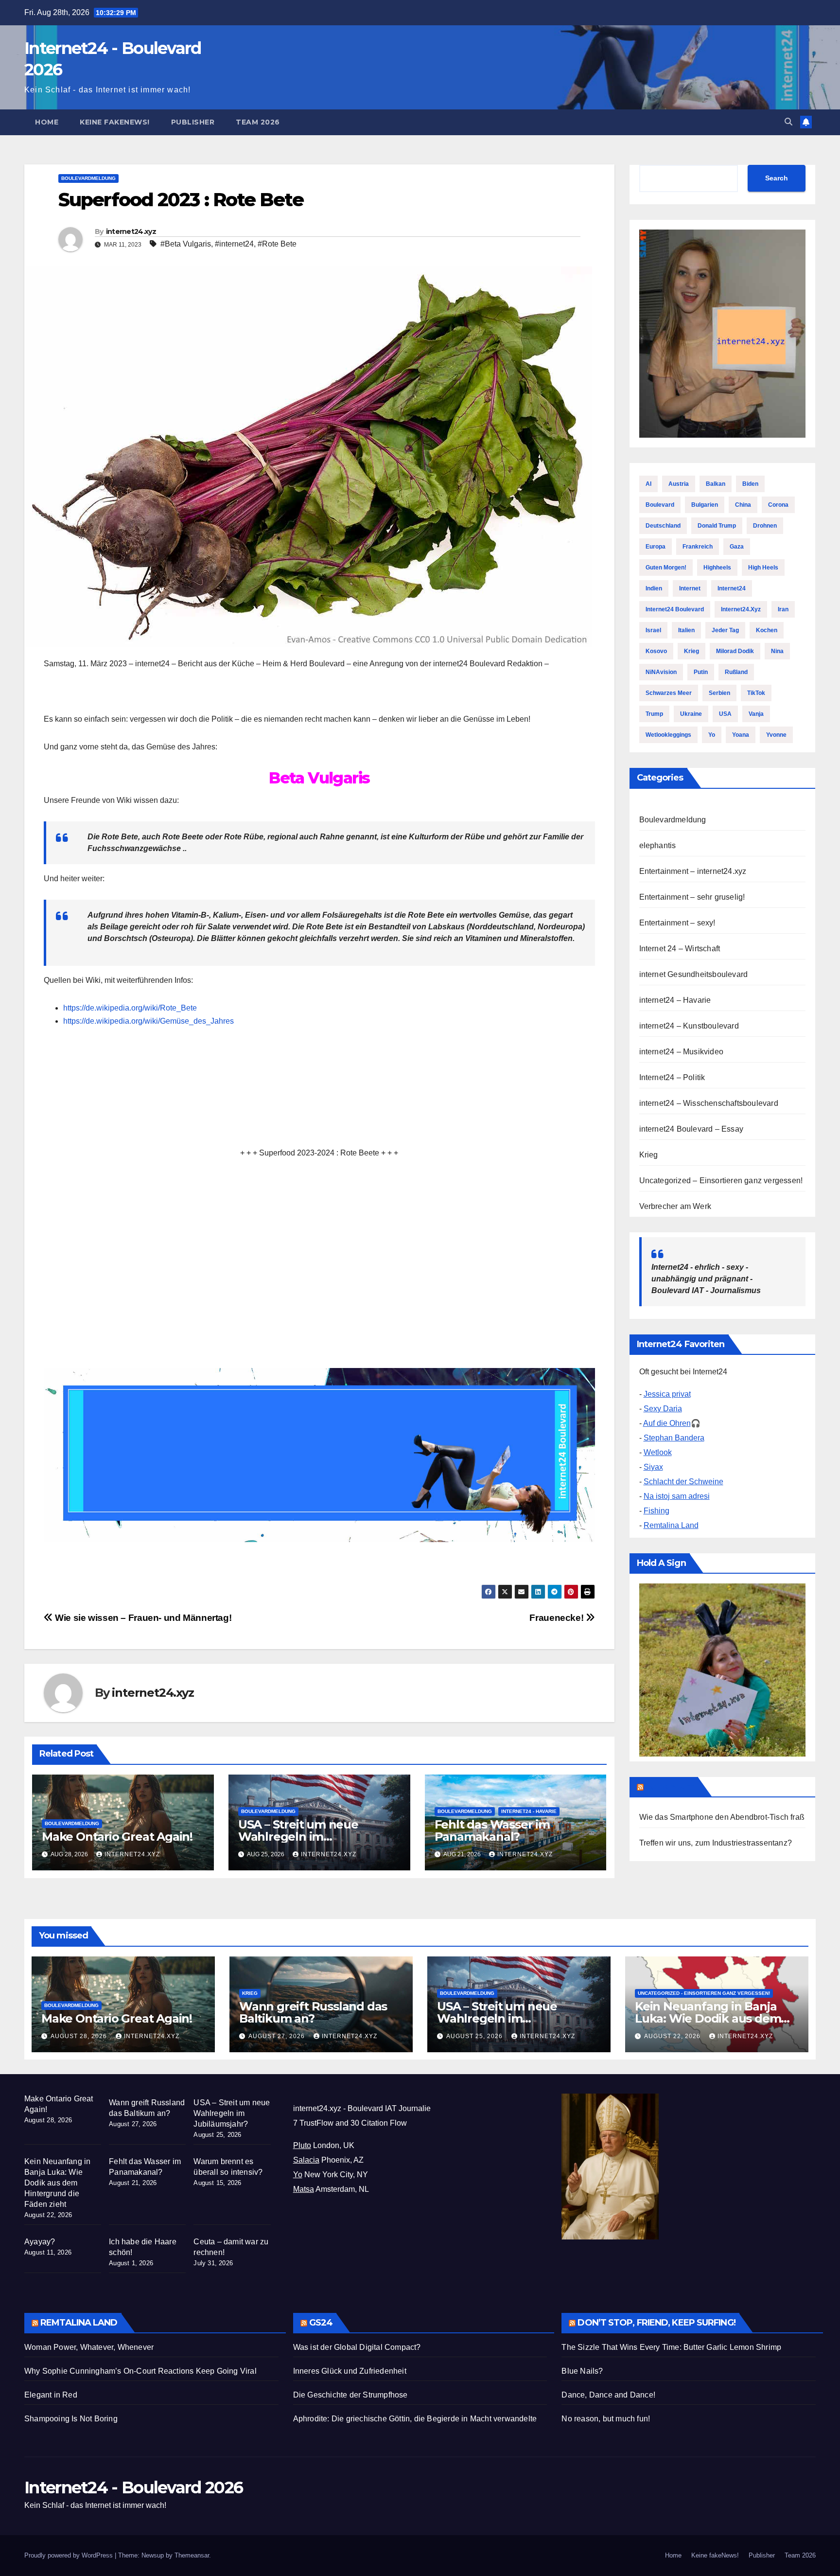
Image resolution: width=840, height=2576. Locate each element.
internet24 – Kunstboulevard (689, 1026)
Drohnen (765, 526)
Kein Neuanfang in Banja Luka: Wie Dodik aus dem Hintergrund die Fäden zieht (716, 2018)
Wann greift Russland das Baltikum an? (313, 2012)
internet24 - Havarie (529, 1811)
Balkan (716, 484)
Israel (653, 630)
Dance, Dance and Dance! (608, 2395)
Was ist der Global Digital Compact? (357, 2347)
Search (777, 178)
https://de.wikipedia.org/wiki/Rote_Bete (130, 1008)
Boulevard (660, 505)
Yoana (741, 735)
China (743, 505)
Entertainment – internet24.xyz (693, 871)
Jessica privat (667, 1394)
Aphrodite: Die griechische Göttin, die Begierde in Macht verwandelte (415, 2419)
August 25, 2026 (475, 2036)
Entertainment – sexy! (677, 923)
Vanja (756, 714)
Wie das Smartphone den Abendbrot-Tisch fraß (722, 1817)
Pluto (302, 2145)
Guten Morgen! (666, 568)
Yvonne (776, 735)
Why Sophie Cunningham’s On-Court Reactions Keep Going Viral (140, 2371)
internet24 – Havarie (675, 1000)
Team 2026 (258, 122)
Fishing (656, 1511)
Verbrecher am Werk (675, 1206)
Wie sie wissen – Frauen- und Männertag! (142, 1618)
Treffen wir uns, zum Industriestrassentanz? (716, 1843)
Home (47, 122)
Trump (654, 714)
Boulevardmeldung (88, 178)
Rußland (736, 672)
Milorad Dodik (735, 651)
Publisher (193, 122)
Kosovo (656, 651)
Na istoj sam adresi (677, 1496)
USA (725, 714)
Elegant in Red (51, 2395)
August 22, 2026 (673, 2036)
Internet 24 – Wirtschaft (680, 949)
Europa (656, 547)
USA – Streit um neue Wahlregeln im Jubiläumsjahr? (298, 1837)
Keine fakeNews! (115, 122)
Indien (654, 588)
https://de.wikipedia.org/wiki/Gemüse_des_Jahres (149, 1021)
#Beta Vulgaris (186, 244)
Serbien (719, 693)
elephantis (658, 845)
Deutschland (663, 526)
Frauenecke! (557, 1618)
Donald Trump (717, 526)
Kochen (767, 630)
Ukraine (691, 714)
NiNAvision (661, 672)
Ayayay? (40, 2242)
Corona (778, 505)
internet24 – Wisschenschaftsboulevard (709, 1103)
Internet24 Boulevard (675, 609)
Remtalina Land (671, 1525)
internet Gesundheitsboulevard (694, 974)
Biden (750, 484)
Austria (679, 484)
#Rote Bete (277, 244)
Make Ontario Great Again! (117, 1837)
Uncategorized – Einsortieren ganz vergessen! (721, 1181)
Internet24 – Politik (672, 1077)
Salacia (306, 2160)
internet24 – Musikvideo (682, 1052)
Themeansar (192, 2555)
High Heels (763, 568)
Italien (686, 630)
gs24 (321, 2323)
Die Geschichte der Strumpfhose (350, 2395)
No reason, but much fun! (606, 2419)
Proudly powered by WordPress (70, 2555)
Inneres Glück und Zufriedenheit (350, 2371)
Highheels (717, 568)
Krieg (691, 651)
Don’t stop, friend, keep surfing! (656, 2323)
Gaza (737, 547)
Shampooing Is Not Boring (71, 2419)
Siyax (653, 1467)
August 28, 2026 (80, 2036)
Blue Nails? (582, 2371)
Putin (701, 672)
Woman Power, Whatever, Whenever (89, 2347)
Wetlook (658, 1452)
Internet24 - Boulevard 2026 (133, 2487)
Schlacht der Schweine (683, 1482)
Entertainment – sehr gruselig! (692, 897)
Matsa (304, 2189)
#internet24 (234, 244)
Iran (783, 609)
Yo (712, 735)
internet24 (732, 588)
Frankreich (698, 547)
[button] (788, 122)
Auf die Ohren (667, 1423)
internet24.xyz (131, 231)
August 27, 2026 (278, 2036)
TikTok (756, 693)
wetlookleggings (668, 735)
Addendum (670, 1787)
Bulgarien (705, 505)
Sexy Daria (663, 1409)
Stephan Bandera (674, 1438)
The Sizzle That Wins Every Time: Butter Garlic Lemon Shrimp (671, 2347)
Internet (690, 588)
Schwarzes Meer (669, 693)
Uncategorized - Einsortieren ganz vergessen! (704, 1993)
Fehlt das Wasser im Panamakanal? (492, 1830)
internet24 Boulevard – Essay (691, 1129)
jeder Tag (725, 630)
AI (648, 484)
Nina (777, 651)
